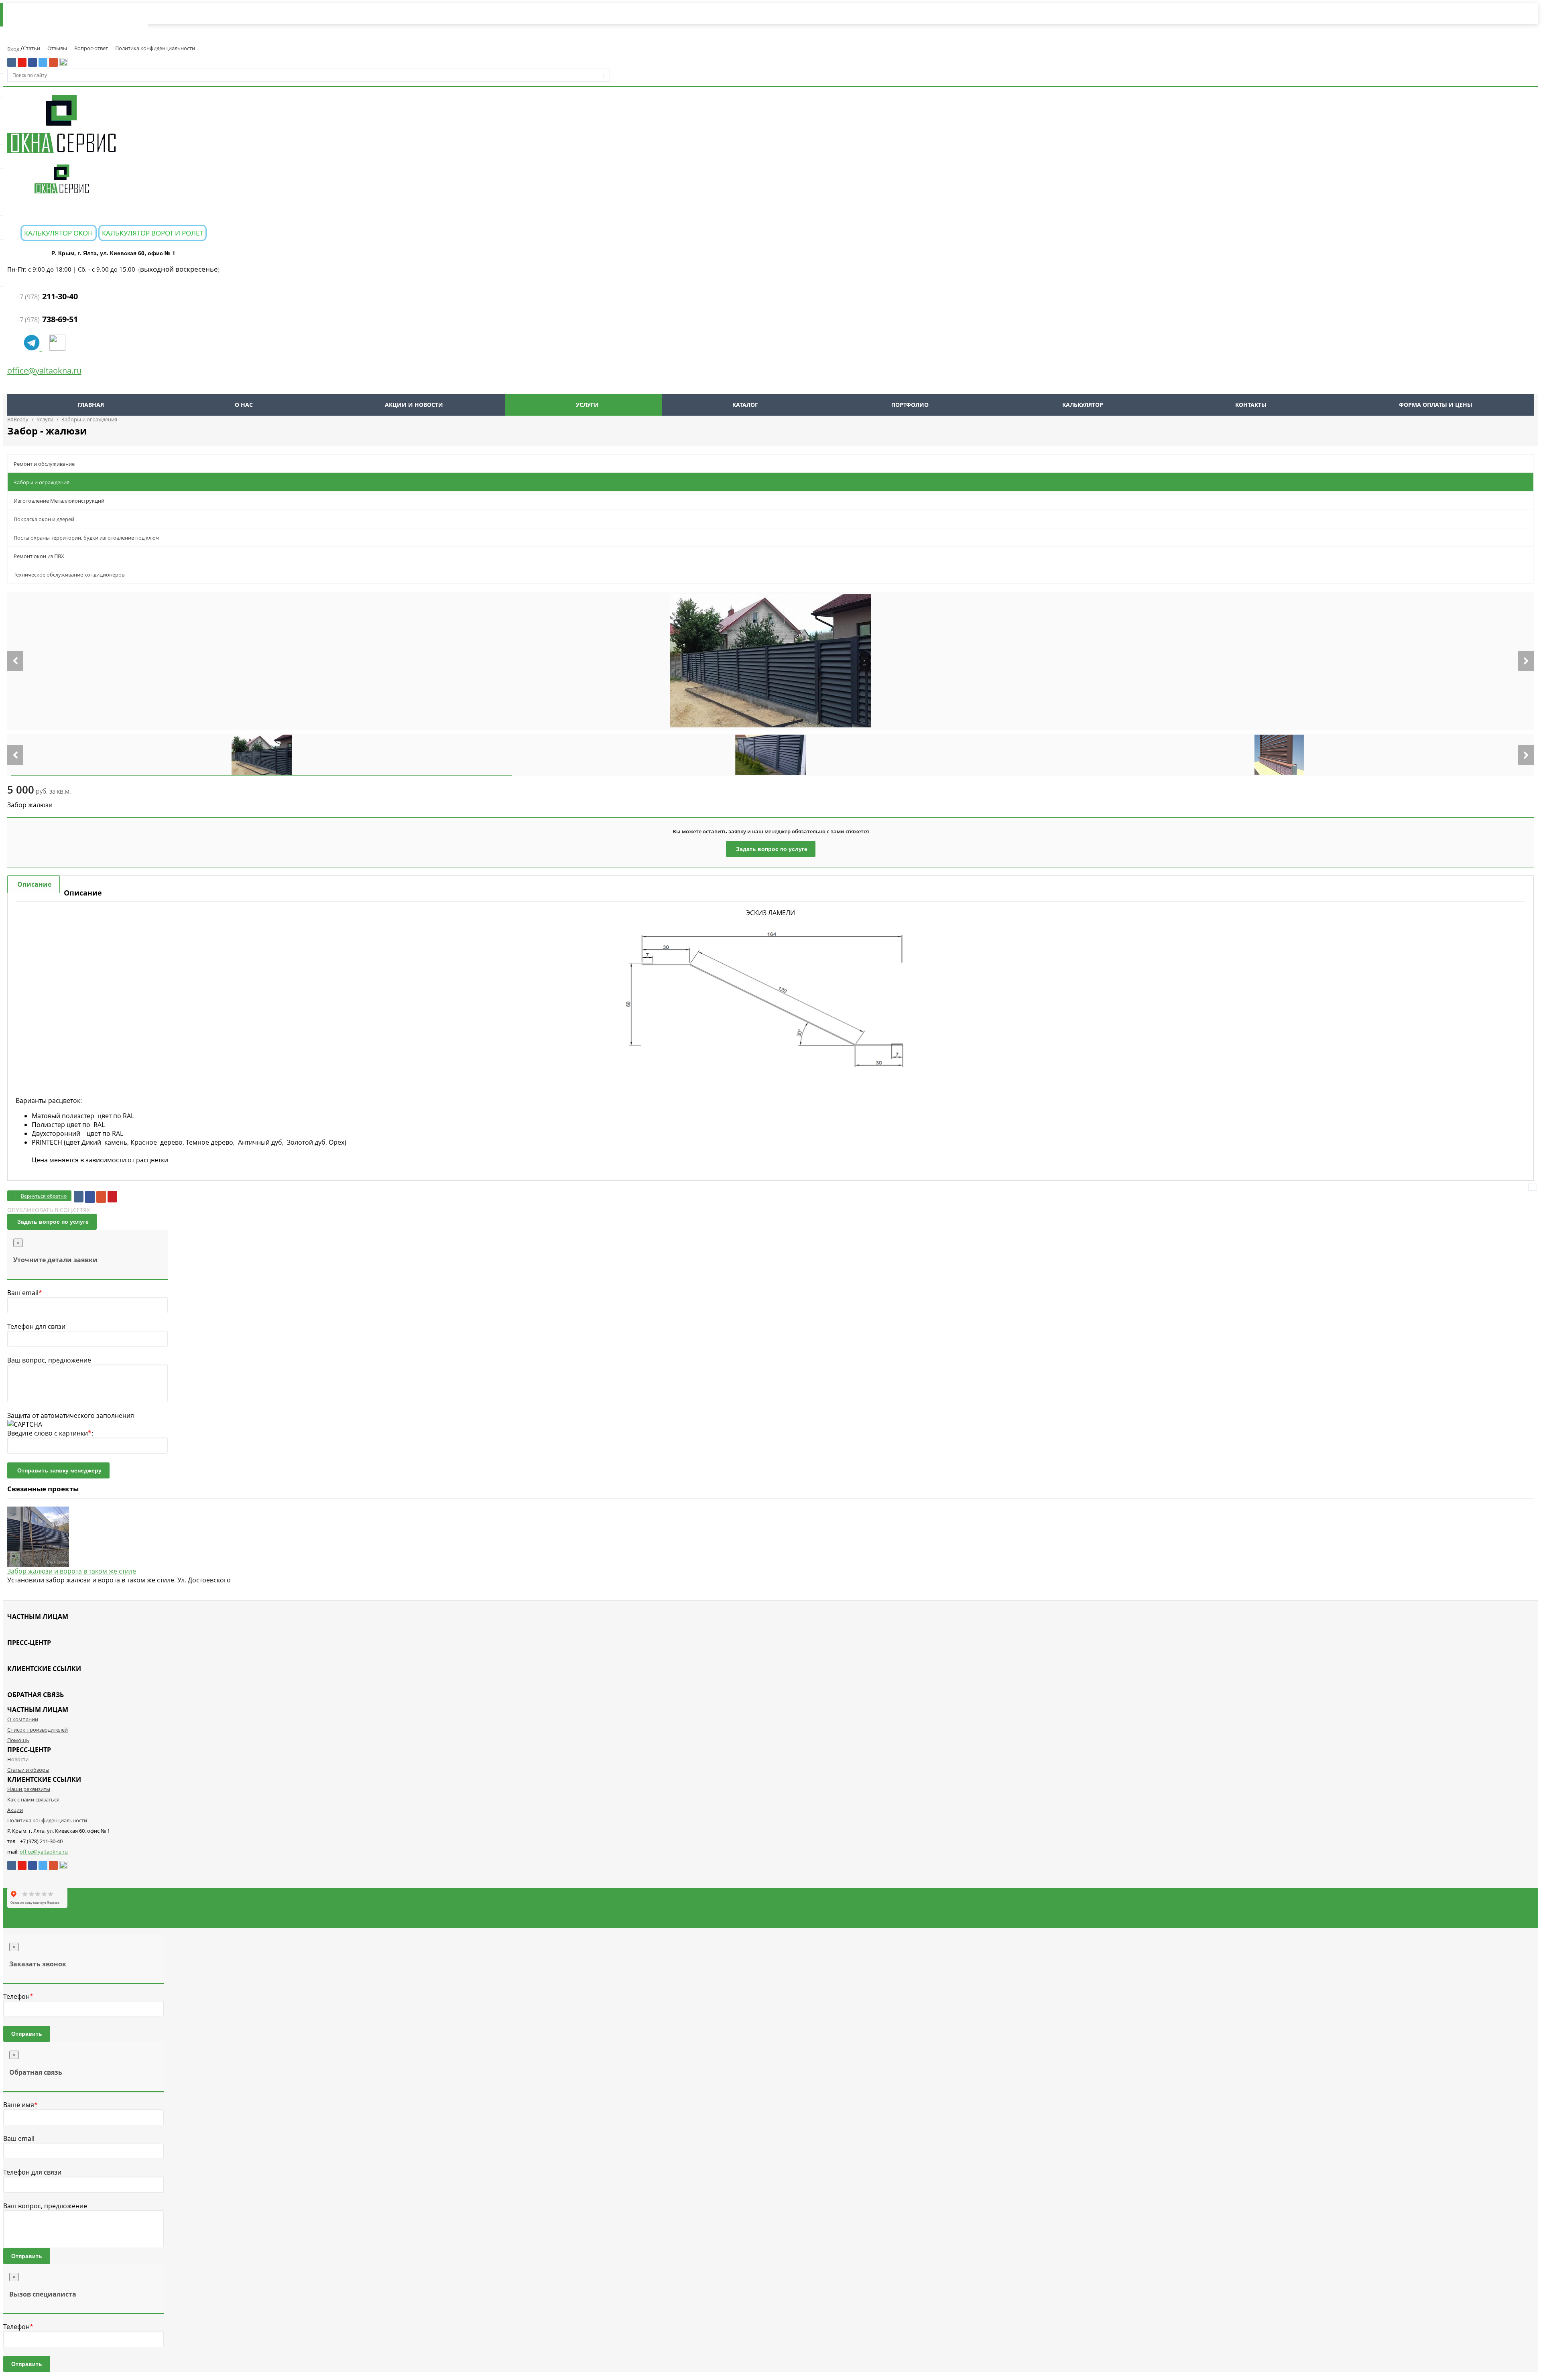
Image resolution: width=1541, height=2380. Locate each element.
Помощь (18, 1740)
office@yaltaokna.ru (44, 371)
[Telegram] (33, 347)
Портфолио (910, 405)
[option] (770, 661)
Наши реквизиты (29, 1789)
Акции (15, 1810)
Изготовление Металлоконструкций (59, 501)
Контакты (1251, 405)
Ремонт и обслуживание (44, 464)
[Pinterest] (112, 1197)
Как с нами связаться (33, 1799)
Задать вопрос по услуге (772, 849)
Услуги (587, 405)
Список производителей (38, 1730)
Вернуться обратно (44, 1196)
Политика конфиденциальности (155, 48)
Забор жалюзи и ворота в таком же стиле (72, 1571)
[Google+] (101, 1197)
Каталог (745, 405)
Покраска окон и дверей (44, 519)
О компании (23, 1719)
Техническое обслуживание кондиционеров (69, 575)
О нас (244, 405)
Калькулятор (1083, 405)
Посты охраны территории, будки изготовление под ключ (86, 538)
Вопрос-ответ (91, 48)
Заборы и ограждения (42, 482)
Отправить (27, 2034)
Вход (14, 49)
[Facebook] (90, 1197)
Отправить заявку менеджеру (59, 1470)
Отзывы (57, 48)
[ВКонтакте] (79, 1197)
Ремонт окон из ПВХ (39, 556)
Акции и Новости (414, 405)
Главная (91, 405)
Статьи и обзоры (28, 1770)
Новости (18, 1759)
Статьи (32, 48)
